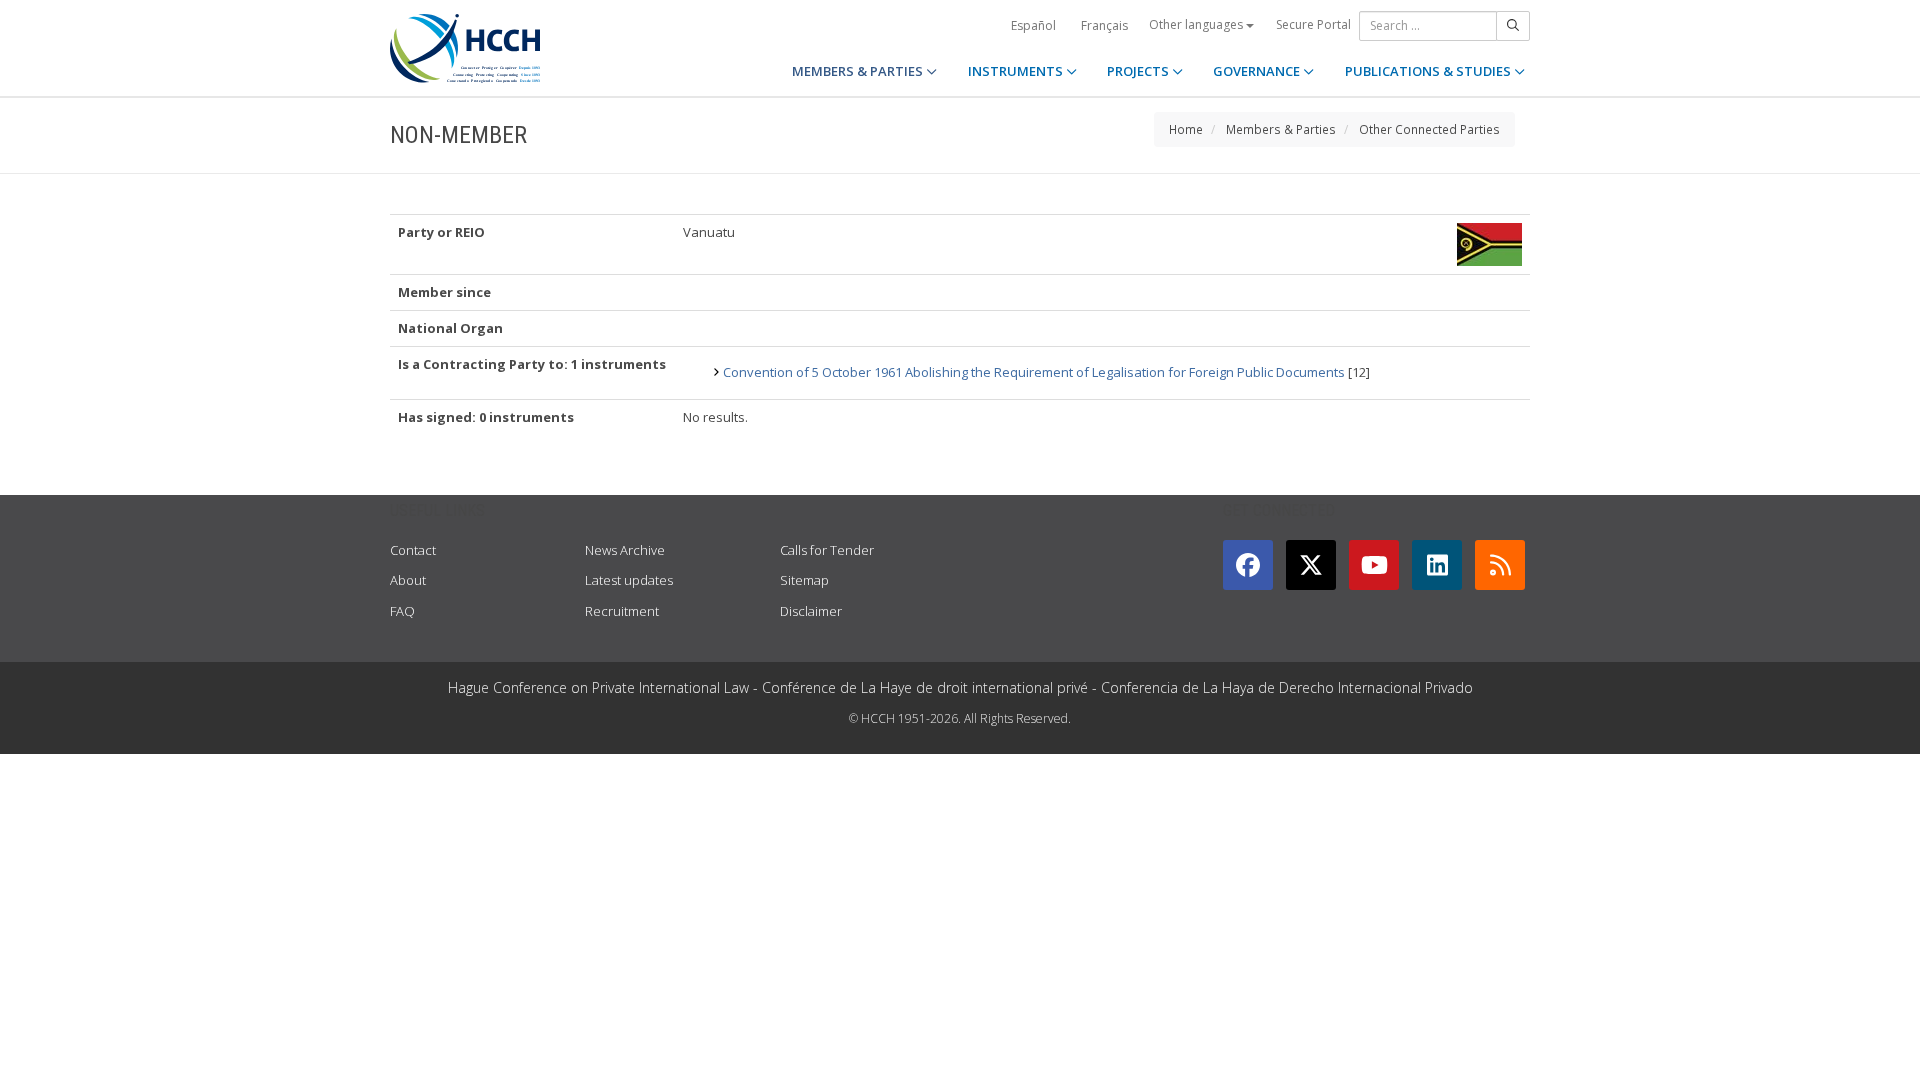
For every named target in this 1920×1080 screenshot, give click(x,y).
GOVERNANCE (1258, 71)
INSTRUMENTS (1017, 71)
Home (1186, 129)
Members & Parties (1281, 129)
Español (1033, 25)
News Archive (625, 550)
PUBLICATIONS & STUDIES (1429, 71)
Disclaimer (811, 611)
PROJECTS (1139, 71)
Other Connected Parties (1429, 129)
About (408, 580)
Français (1104, 25)
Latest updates (629, 580)
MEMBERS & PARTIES (859, 71)
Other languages (1197, 24)
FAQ (402, 611)
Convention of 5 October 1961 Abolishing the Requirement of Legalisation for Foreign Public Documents (1034, 372)
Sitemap (804, 580)
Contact (413, 550)
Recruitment (622, 611)
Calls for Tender (827, 550)
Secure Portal (1313, 24)
